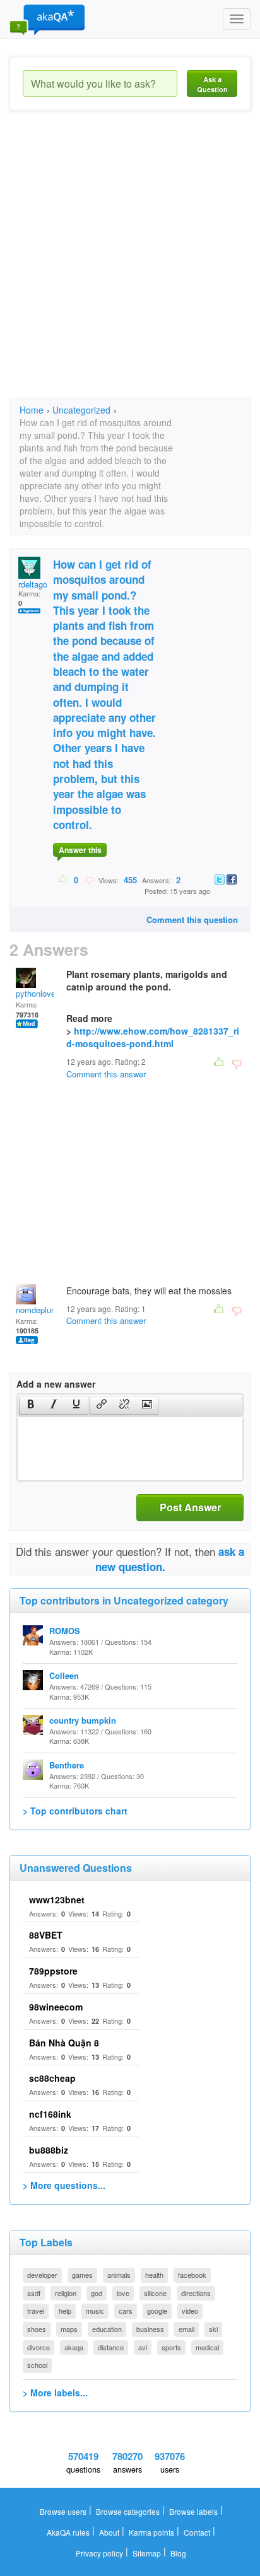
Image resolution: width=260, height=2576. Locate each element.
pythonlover (37, 993)
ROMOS (65, 1631)
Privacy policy (99, 2553)
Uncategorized (81, 410)
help (65, 2311)
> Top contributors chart (75, 1811)
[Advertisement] (130, 265)
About (109, 2532)
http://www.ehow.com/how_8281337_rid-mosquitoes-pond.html (153, 1037)
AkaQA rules (68, 2532)
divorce (38, 2347)
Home (32, 410)
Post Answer (190, 1507)
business (150, 2329)
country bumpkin (83, 1720)
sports (171, 2347)
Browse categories (128, 2511)
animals (119, 2275)
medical (207, 2347)
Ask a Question (212, 84)
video (190, 2311)
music (95, 2311)
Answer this (80, 850)
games (82, 2275)
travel (36, 2311)
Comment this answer (106, 1074)
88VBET (46, 1935)
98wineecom (56, 2007)
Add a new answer (56, 1384)
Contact (197, 2532)
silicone (155, 2293)
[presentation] (31, 1405)
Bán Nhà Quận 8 (64, 2043)
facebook (192, 2275)
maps (69, 2329)
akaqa (74, 2347)
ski (213, 2329)
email (186, 2329)
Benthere (67, 1765)
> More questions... (64, 2185)
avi (143, 2347)
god (97, 2293)
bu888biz (49, 2150)
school (37, 2365)
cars (126, 2311)
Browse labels (193, 2511)
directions (196, 2293)
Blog (178, 2553)
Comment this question (192, 920)
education (107, 2329)
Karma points (151, 2532)
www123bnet (57, 1900)
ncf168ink (50, 2114)
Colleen (64, 1675)
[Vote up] (63, 879)
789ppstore (53, 1971)
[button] (31, 1405)
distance (111, 2347)
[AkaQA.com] (47, 19)
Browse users (63, 2511)
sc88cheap (52, 2078)
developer (42, 2275)
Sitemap (147, 2553)
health (154, 2275)
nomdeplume (39, 1310)
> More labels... (55, 2393)
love (123, 2293)
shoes (37, 2329)
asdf (34, 2293)
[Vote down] (89, 879)
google (157, 2311)
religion (66, 2293)
